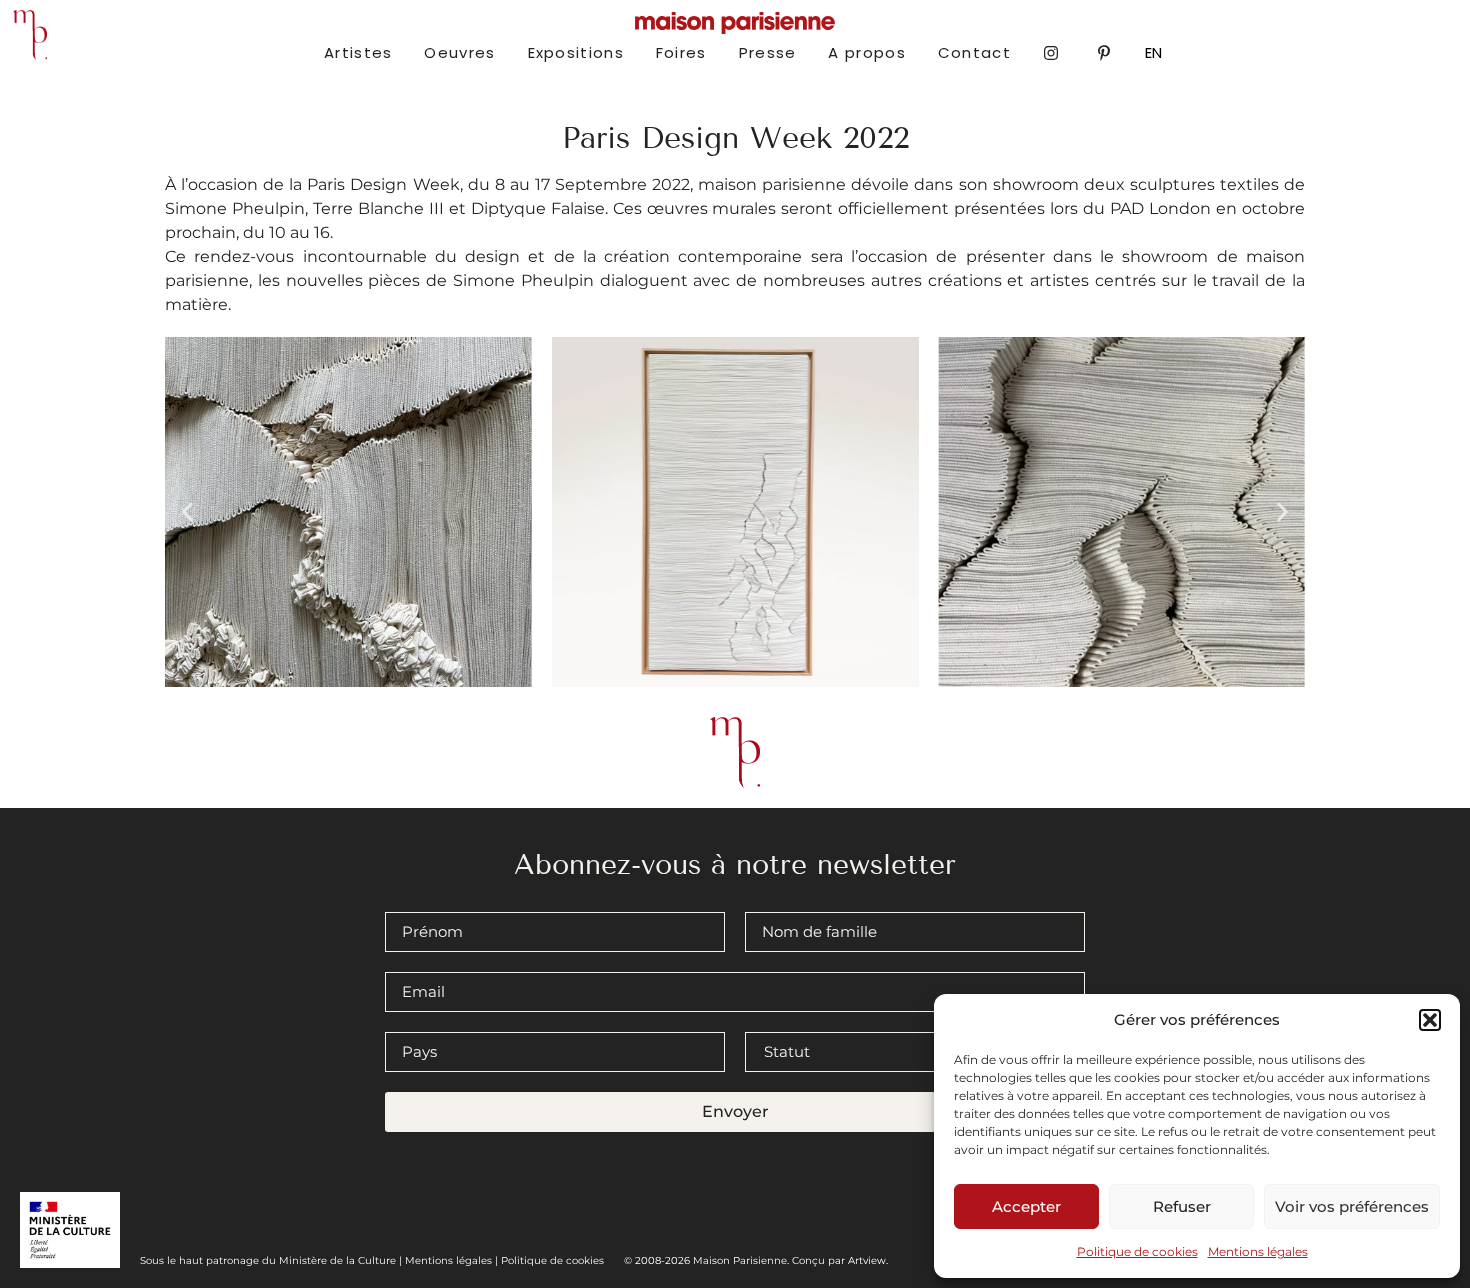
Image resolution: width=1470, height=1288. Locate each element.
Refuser (1182, 1206)
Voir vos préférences (1352, 1206)
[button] (1430, 1020)
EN (1153, 52)
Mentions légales (1258, 1251)
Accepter (1026, 1206)
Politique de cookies (1137, 1251)
